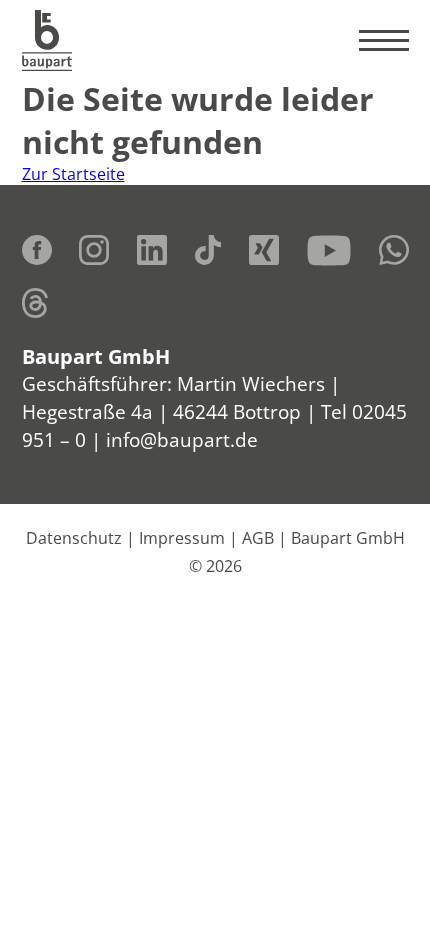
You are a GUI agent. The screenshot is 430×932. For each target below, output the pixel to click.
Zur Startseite (73, 174)
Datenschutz (74, 538)
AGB (258, 538)
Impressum (182, 538)
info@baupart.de (182, 439)
